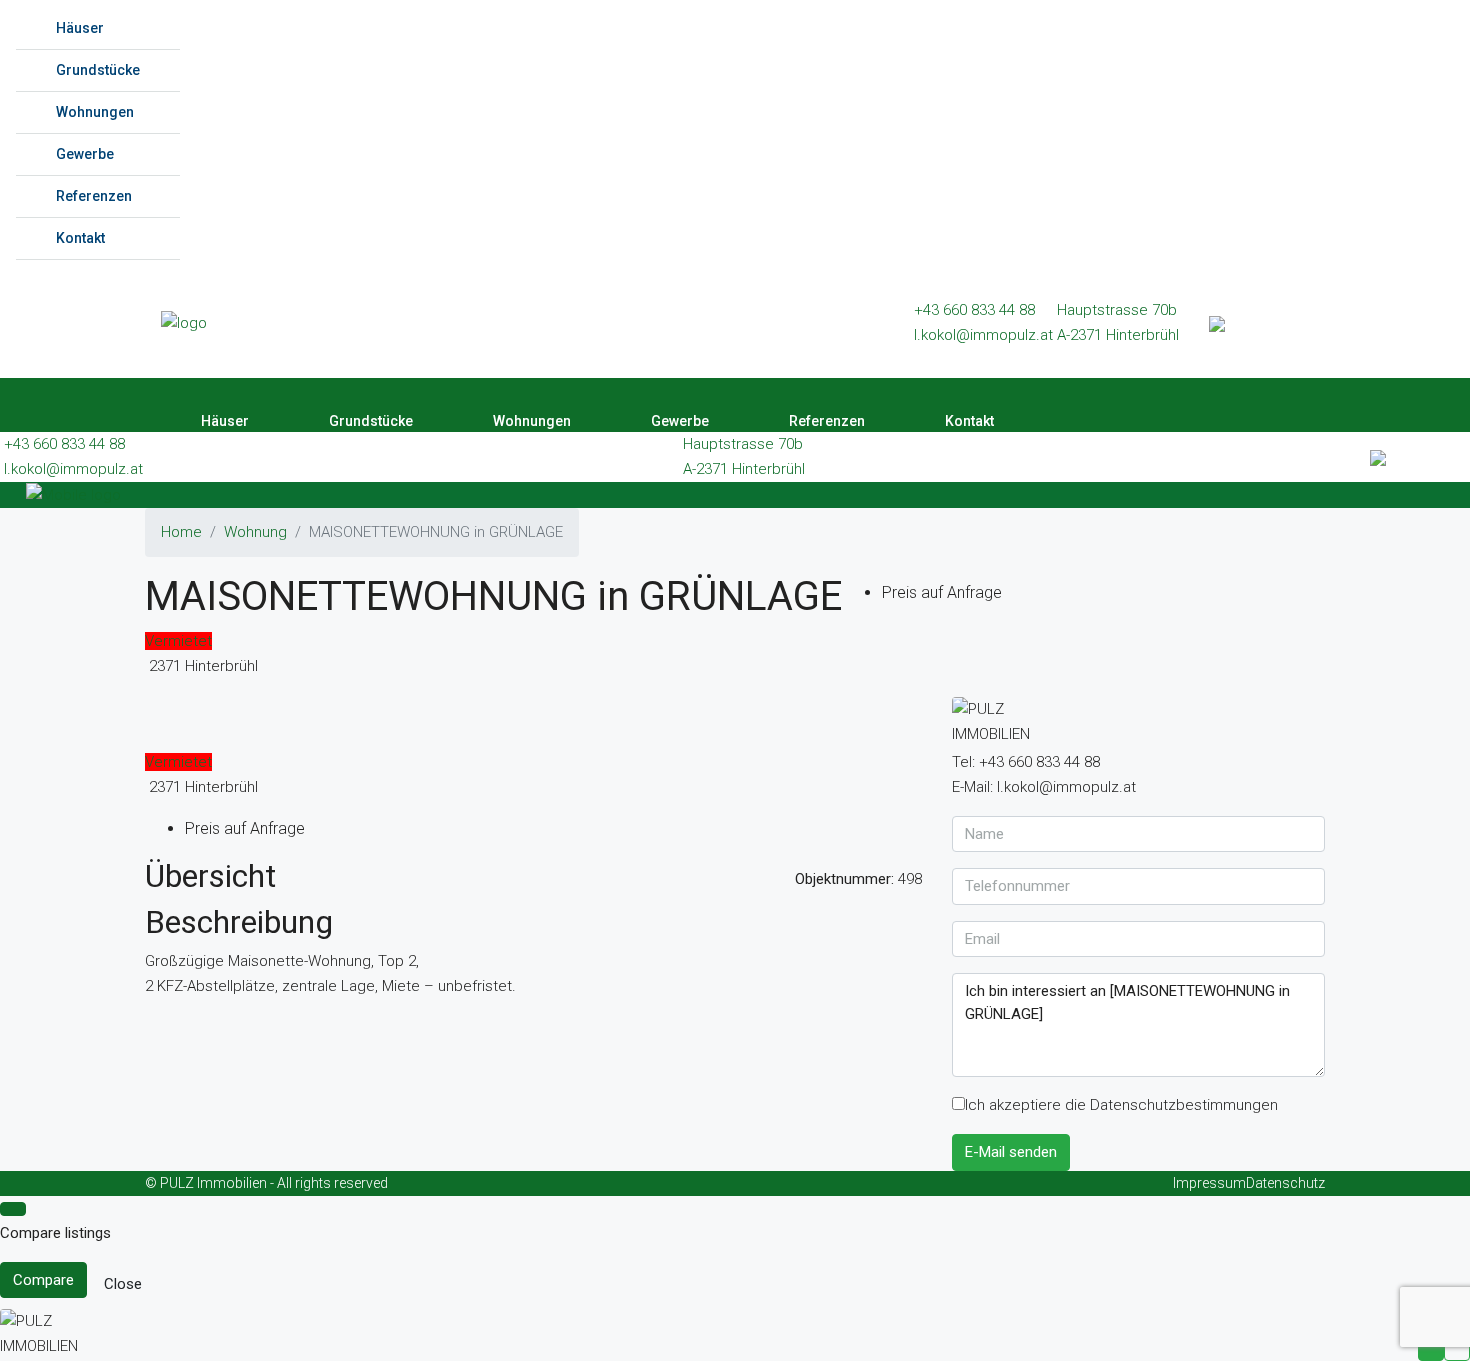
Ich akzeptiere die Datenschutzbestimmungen (1121, 1105)
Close (123, 1284)
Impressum (1209, 1183)
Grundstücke (98, 70)
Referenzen (94, 196)
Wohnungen (95, 112)
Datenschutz (1285, 1183)
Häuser (80, 28)
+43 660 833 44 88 (974, 310)
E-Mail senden (1011, 1152)
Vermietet (178, 641)
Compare (43, 1280)
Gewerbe (85, 154)
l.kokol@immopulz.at (983, 335)
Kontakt (80, 238)
